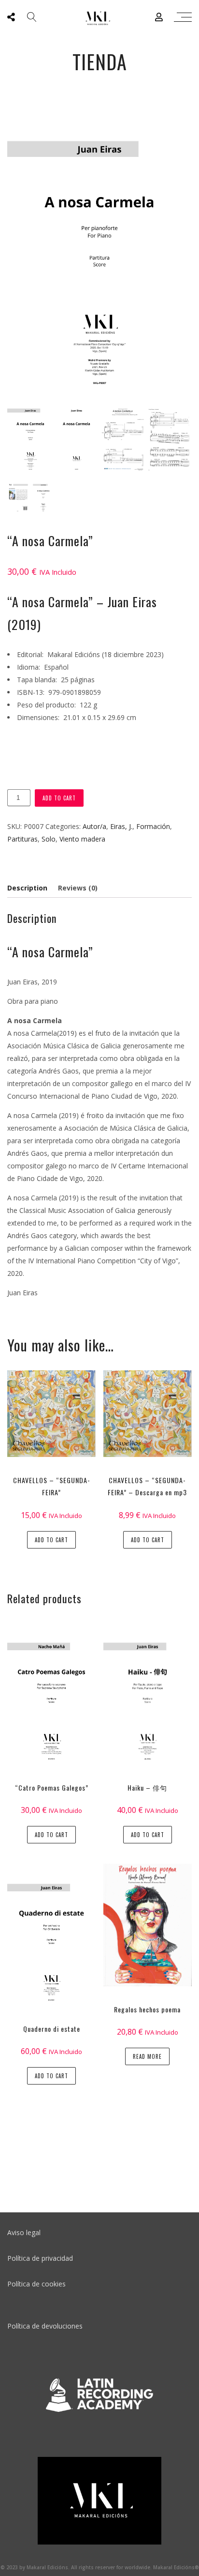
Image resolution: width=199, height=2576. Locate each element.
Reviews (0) (78, 888)
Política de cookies (36, 2284)
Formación (153, 826)
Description (27, 888)
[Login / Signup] (159, 17)
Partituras (22, 839)
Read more (147, 2056)
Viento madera (82, 839)
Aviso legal (24, 2232)
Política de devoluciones (45, 2326)
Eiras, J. (121, 826)
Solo (49, 839)
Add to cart (59, 798)
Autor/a (94, 826)
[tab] (29, 888)
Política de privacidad (40, 2258)
